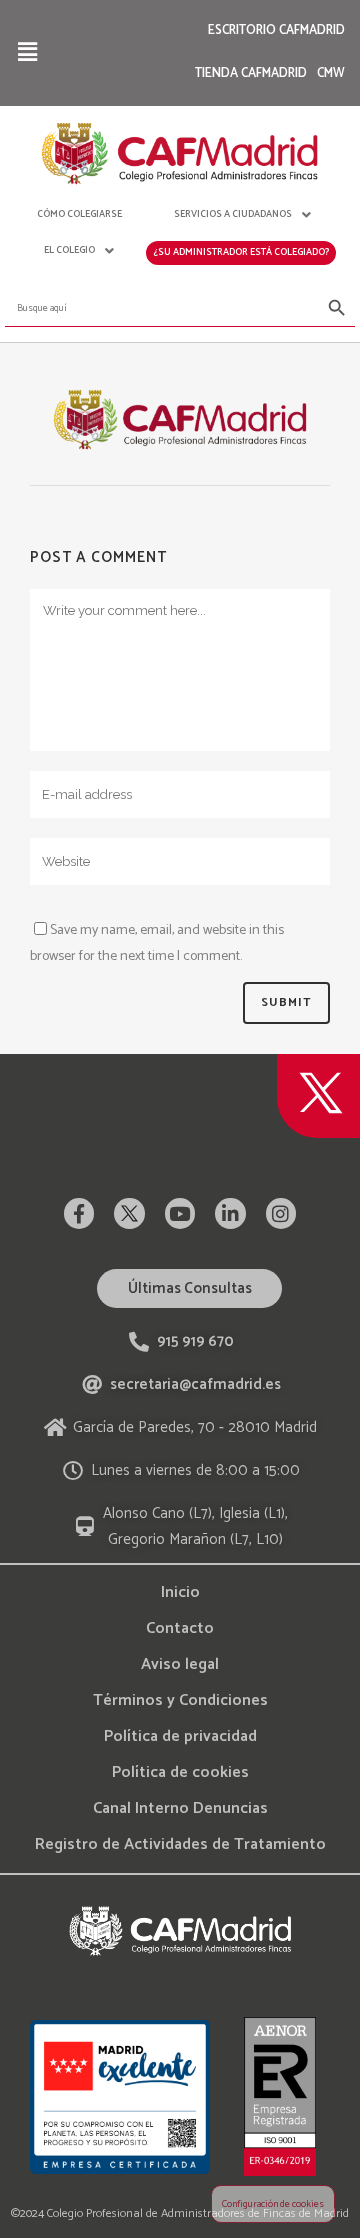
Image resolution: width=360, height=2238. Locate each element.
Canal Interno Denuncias (180, 1808)
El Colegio (69, 250)
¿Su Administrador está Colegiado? (241, 252)
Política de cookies (180, 1772)
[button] (27, 52)
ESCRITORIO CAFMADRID (276, 30)
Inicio (180, 1592)
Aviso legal (180, 1664)
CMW (331, 73)
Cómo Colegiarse (79, 214)
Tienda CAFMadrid (251, 73)
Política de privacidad (180, 1736)
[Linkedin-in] (230, 1213)
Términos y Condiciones (180, 1700)
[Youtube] (180, 1213)
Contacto (180, 1628)
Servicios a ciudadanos (233, 214)
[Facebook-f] (79, 1213)
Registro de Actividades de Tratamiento (180, 1844)
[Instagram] (281, 1213)
